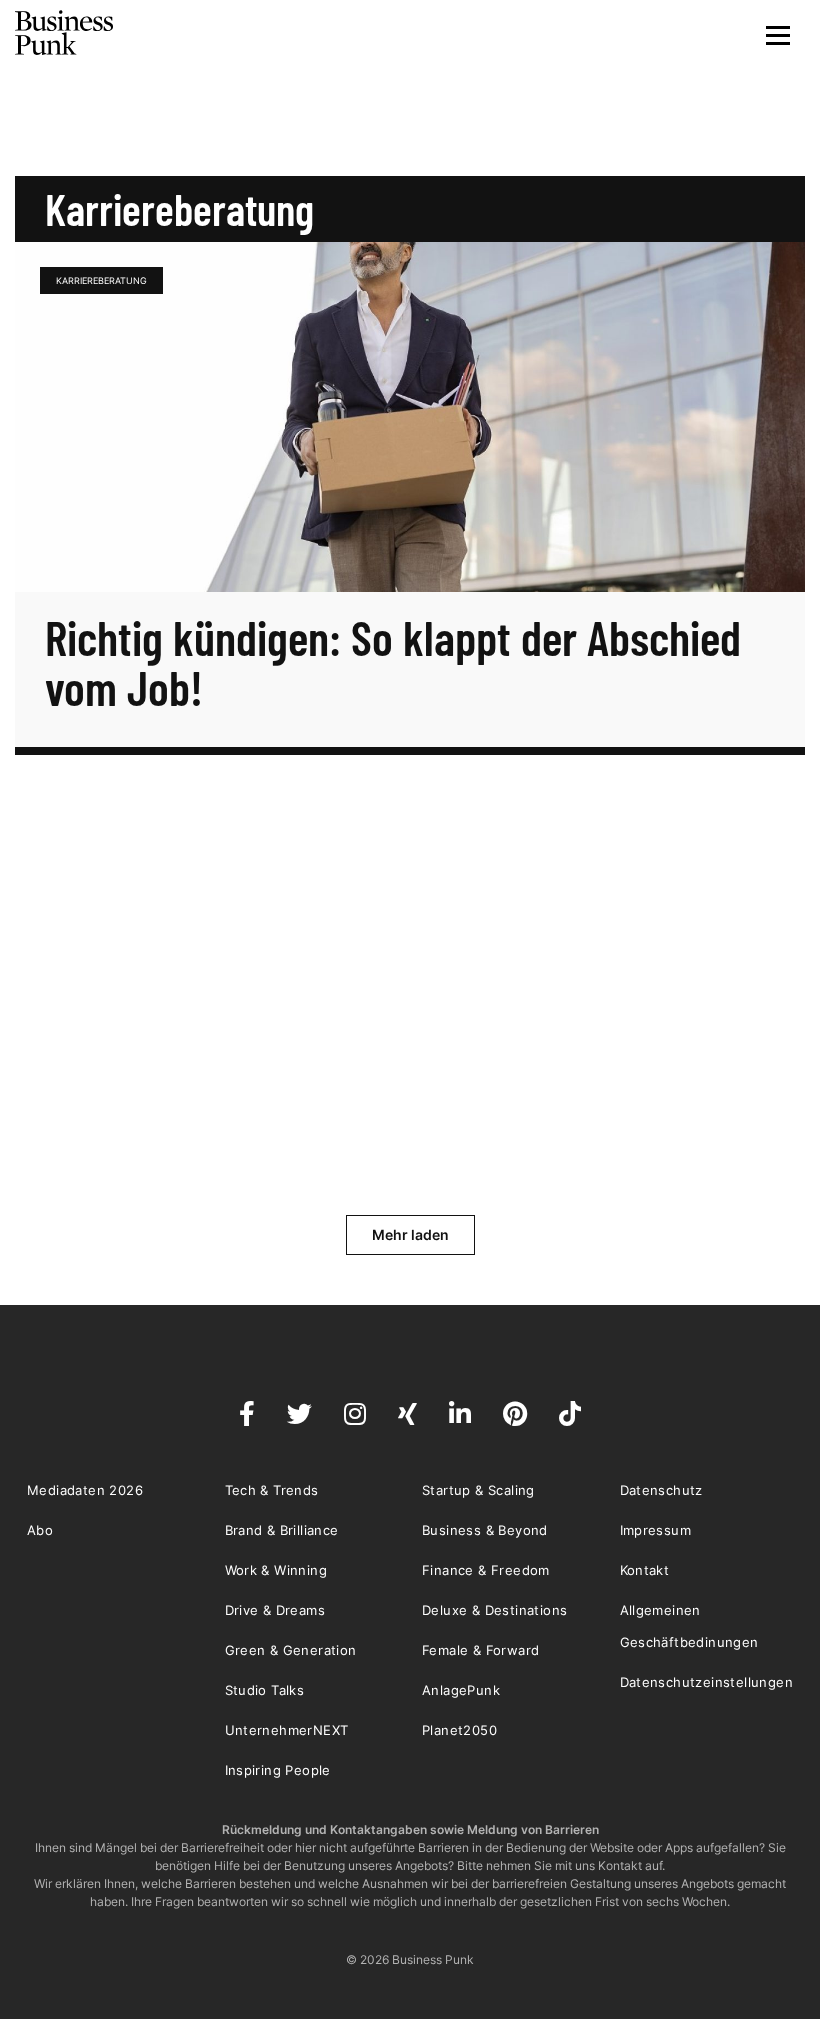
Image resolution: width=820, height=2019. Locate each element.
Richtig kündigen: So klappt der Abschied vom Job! (393, 662)
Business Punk (65, 33)
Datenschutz (661, 1490)
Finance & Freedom (486, 1570)
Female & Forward (480, 1650)
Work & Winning (276, 1570)
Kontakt (645, 1570)
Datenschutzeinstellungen (707, 1682)
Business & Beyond (485, 1530)
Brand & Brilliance (282, 1530)
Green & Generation (291, 1650)
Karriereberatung (101, 280)
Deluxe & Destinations (494, 1610)
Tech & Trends (272, 1490)
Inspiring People (278, 1770)
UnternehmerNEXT (287, 1730)
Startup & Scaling (478, 1490)
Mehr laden (410, 1234)
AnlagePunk (461, 1690)
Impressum (656, 1530)
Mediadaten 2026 (85, 1490)
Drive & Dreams (275, 1610)
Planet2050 (459, 1730)
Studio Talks (265, 1690)
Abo (40, 1530)
